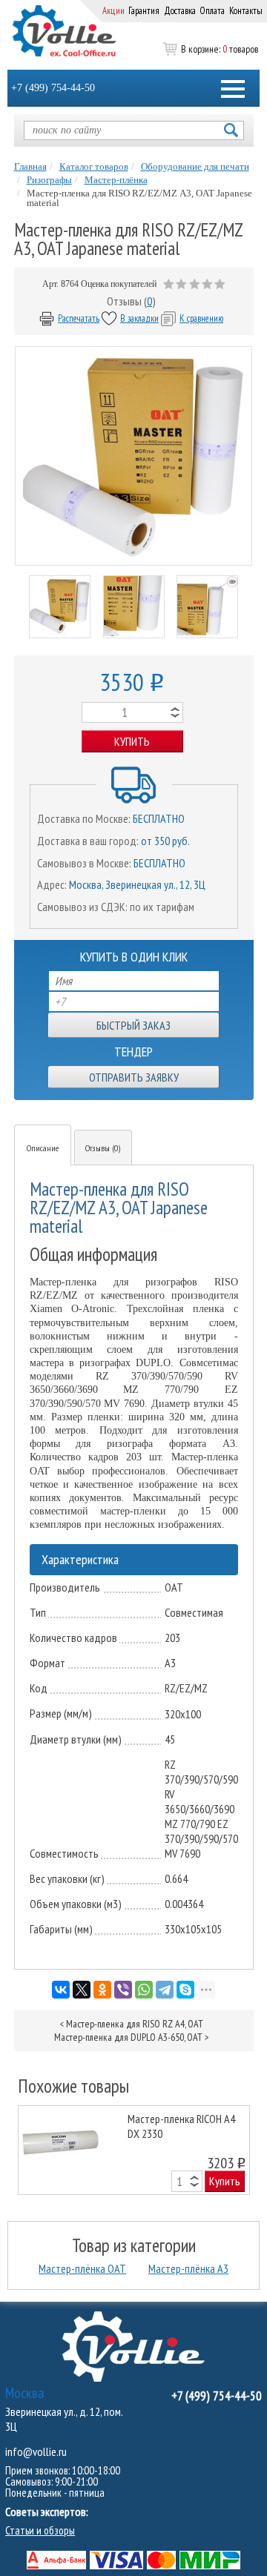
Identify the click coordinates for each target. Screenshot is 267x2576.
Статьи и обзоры (40, 2530)
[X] (82, 1990)
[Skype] (185, 1990)
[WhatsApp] (144, 1990)
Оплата (212, 11)
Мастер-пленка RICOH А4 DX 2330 (181, 2126)
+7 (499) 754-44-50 (53, 88)
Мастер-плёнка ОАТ (82, 2268)
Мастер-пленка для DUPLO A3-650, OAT (128, 2037)
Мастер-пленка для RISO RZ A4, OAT (135, 2024)
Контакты (246, 11)
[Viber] (123, 1990)
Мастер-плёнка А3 (188, 2268)
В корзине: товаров (220, 49)
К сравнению (201, 318)
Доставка (180, 11)
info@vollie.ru (36, 2451)
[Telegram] (165, 1990)
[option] (134, 2150)
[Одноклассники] (102, 1990)
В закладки (139, 318)
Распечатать (79, 318)
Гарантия (144, 11)
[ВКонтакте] (61, 1990)
